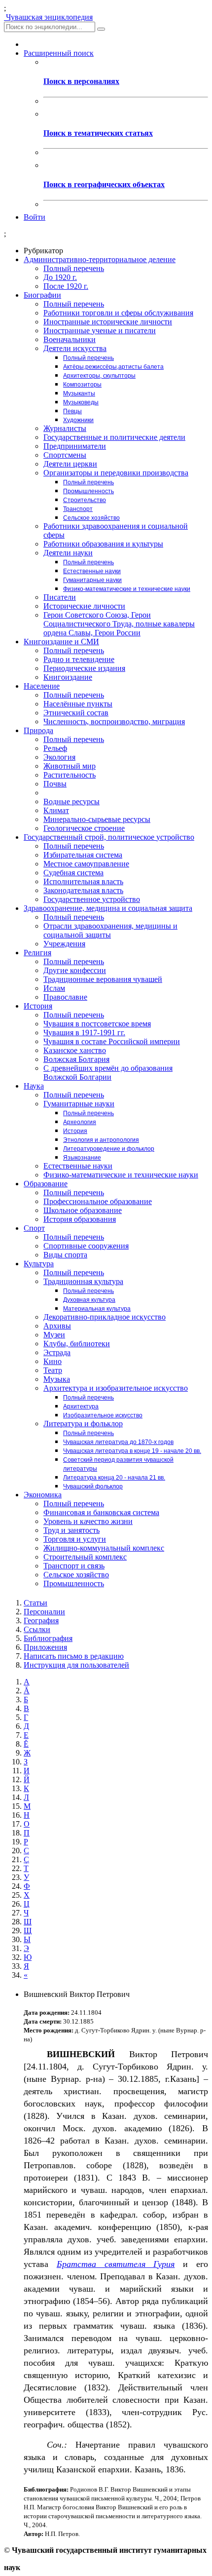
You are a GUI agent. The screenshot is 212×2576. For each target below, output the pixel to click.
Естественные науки (92, 571)
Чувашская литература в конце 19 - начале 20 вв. (132, 1451)
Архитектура (81, 1406)
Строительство (85, 500)
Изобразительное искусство (103, 1415)
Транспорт (78, 509)
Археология (80, 1122)
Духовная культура (89, 1300)
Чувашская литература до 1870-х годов (118, 1442)
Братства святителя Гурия (116, 2264)
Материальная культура (97, 1309)
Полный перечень (88, 358)
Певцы (72, 411)
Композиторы (82, 385)
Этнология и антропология (101, 1140)
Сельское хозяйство (91, 518)
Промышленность (88, 491)
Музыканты (79, 393)
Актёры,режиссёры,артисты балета (113, 367)
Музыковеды (81, 402)
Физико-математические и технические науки (127, 589)
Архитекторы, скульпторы (99, 376)
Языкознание (82, 1158)
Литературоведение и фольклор (109, 1149)
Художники (78, 420)
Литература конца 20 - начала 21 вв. (114, 1478)
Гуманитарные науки (92, 580)
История (75, 1131)
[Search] (101, 29)
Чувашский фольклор (93, 1486)
